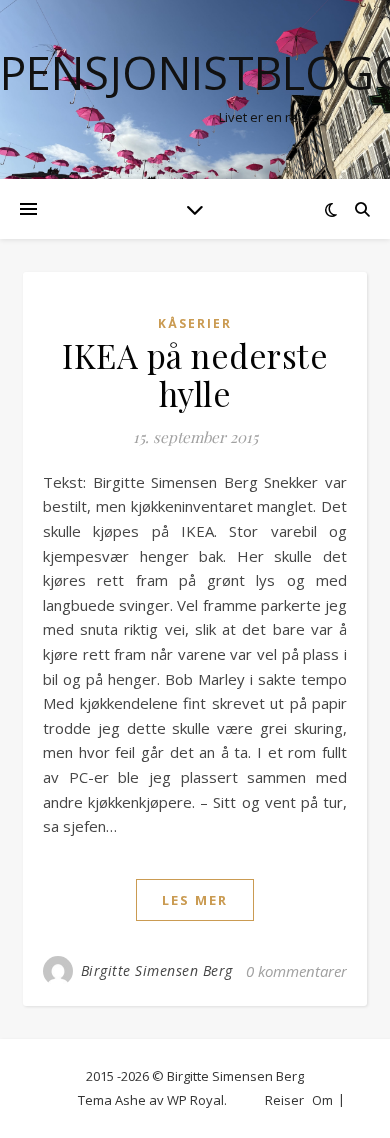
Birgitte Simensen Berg (157, 970)
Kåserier (195, 323)
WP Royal (195, 1100)
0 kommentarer (296, 971)
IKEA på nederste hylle (195, 374)
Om (322, 1100)
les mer (195, 900)
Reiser (284, 1100)
